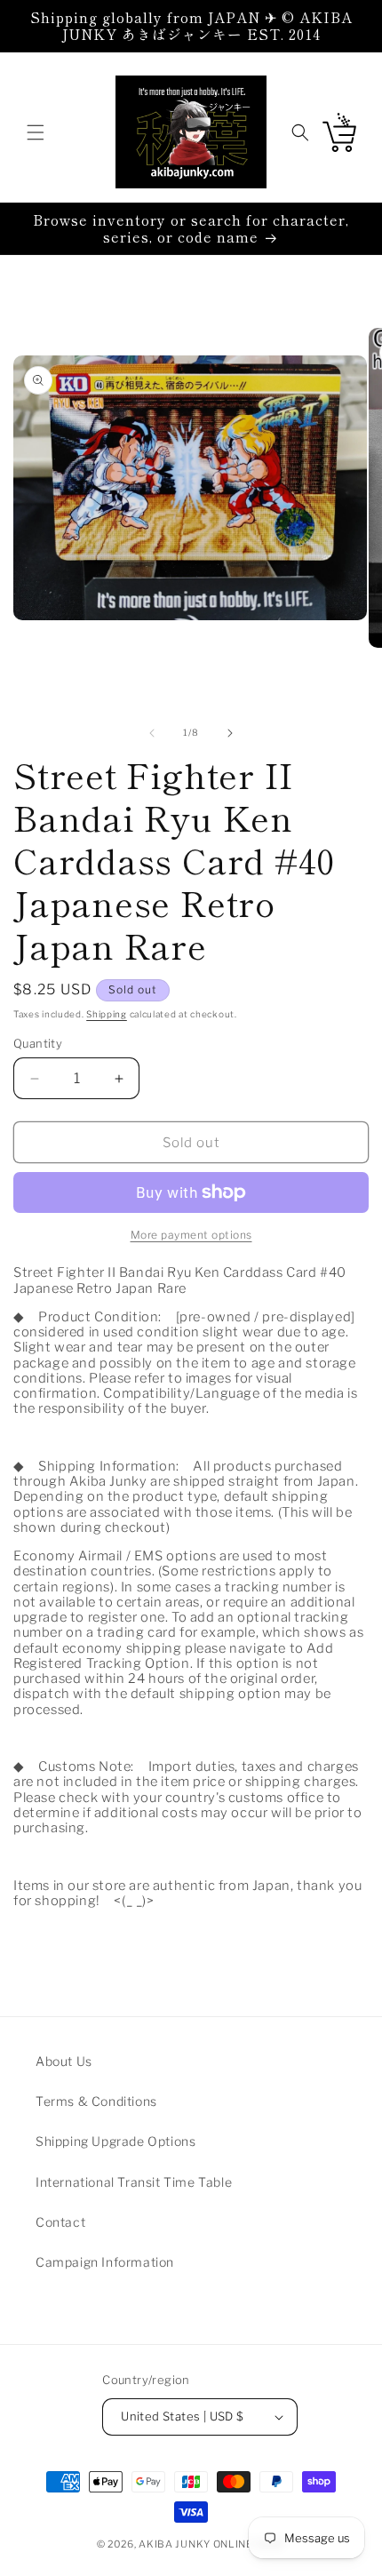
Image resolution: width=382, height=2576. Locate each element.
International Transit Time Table (134, 2182)
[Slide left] (152, 733)
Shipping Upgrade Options (115, 2141)
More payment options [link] (191, 1235)
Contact (60, 2222)
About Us (64, 2061)
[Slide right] (230, 733)
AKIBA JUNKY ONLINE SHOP (212, 2544)
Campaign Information (105, 2262)
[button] (36, 132)
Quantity (38, 1043)
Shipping (107, 1014)
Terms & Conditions (96, 2101)
